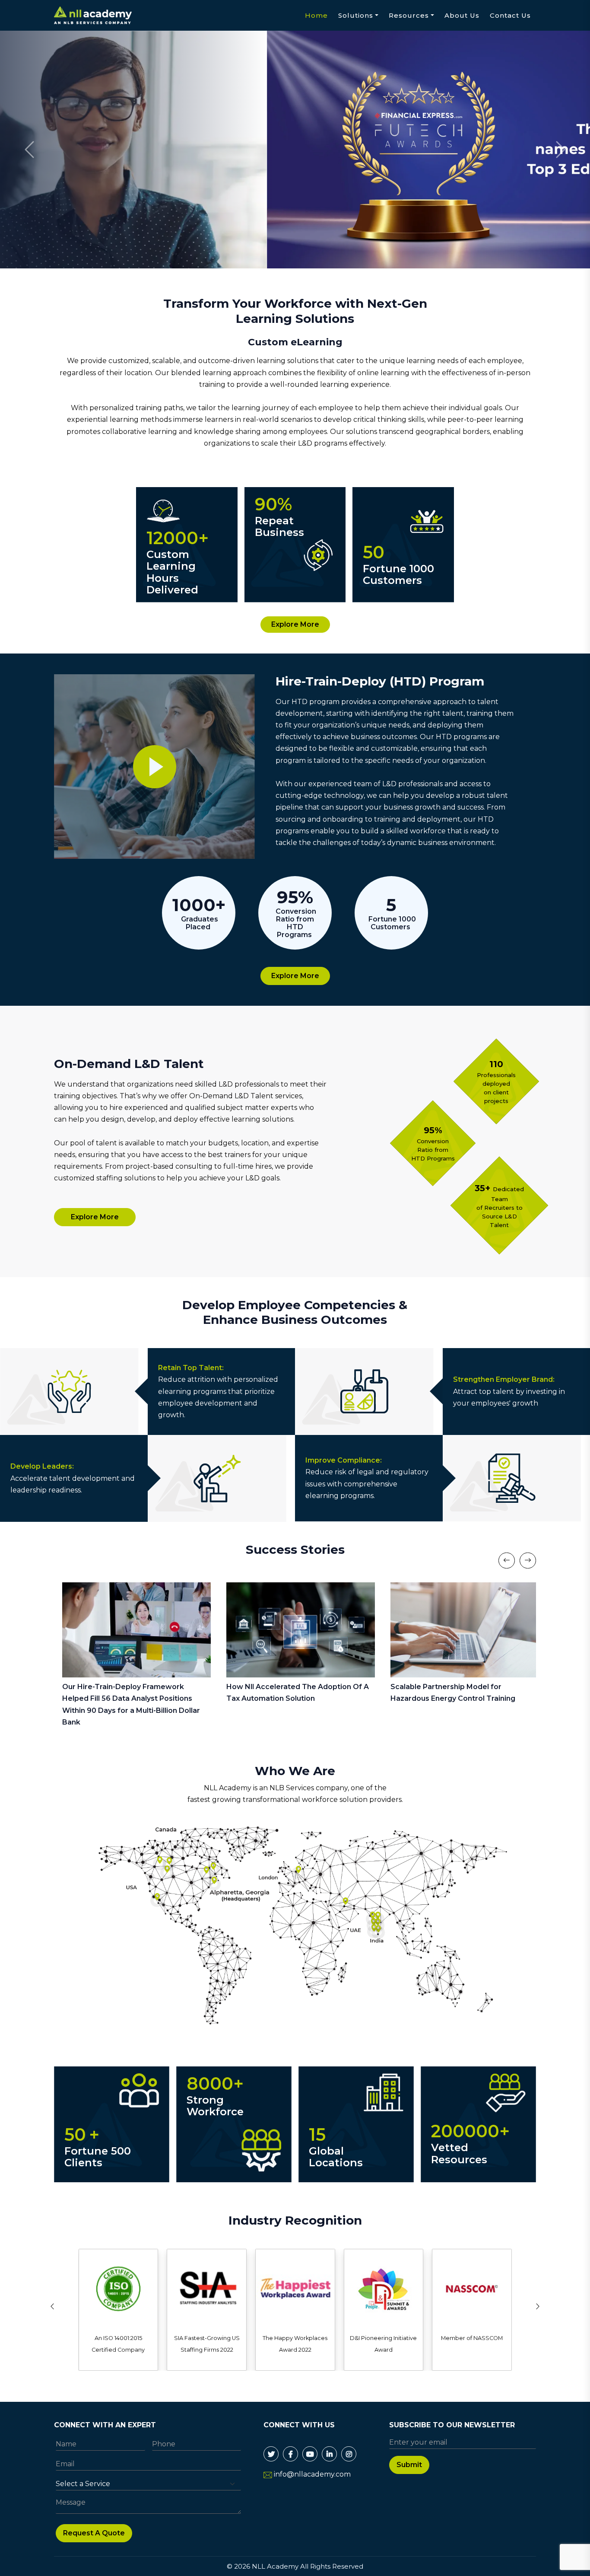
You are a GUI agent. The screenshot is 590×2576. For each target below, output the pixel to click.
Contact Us (510, 15)
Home (316, 15)
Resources (409, 15)
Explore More (295, 624)
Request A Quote (94, 2533)
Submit (409, 2465)
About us (462, 15)
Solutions (356, 15)
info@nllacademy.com (312, 2474)
